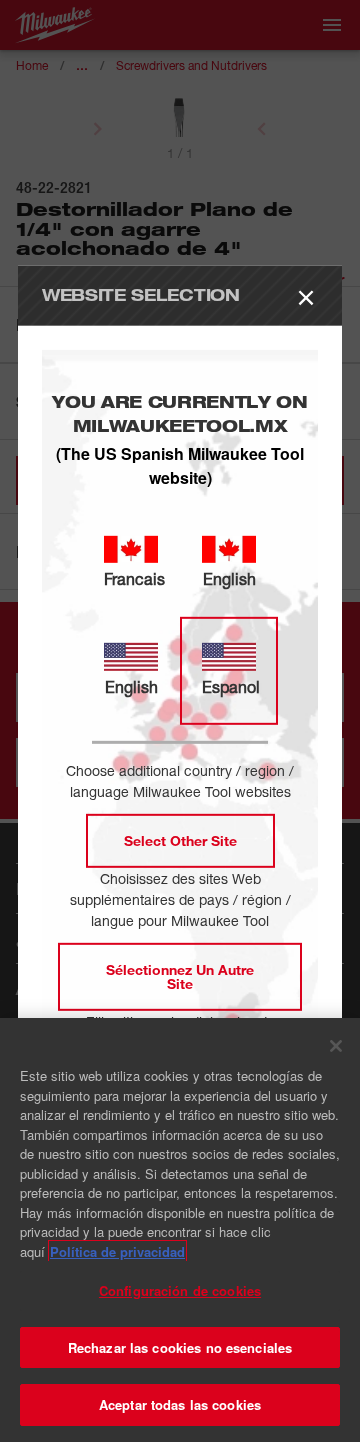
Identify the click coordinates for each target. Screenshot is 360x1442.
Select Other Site (180, 840)
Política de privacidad (117, 1251)
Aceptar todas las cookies (180, 1404)
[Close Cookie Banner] (336, 1046)
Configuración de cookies (180, 1290)
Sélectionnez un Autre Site (180, 976)
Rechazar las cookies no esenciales (180, 1347)
